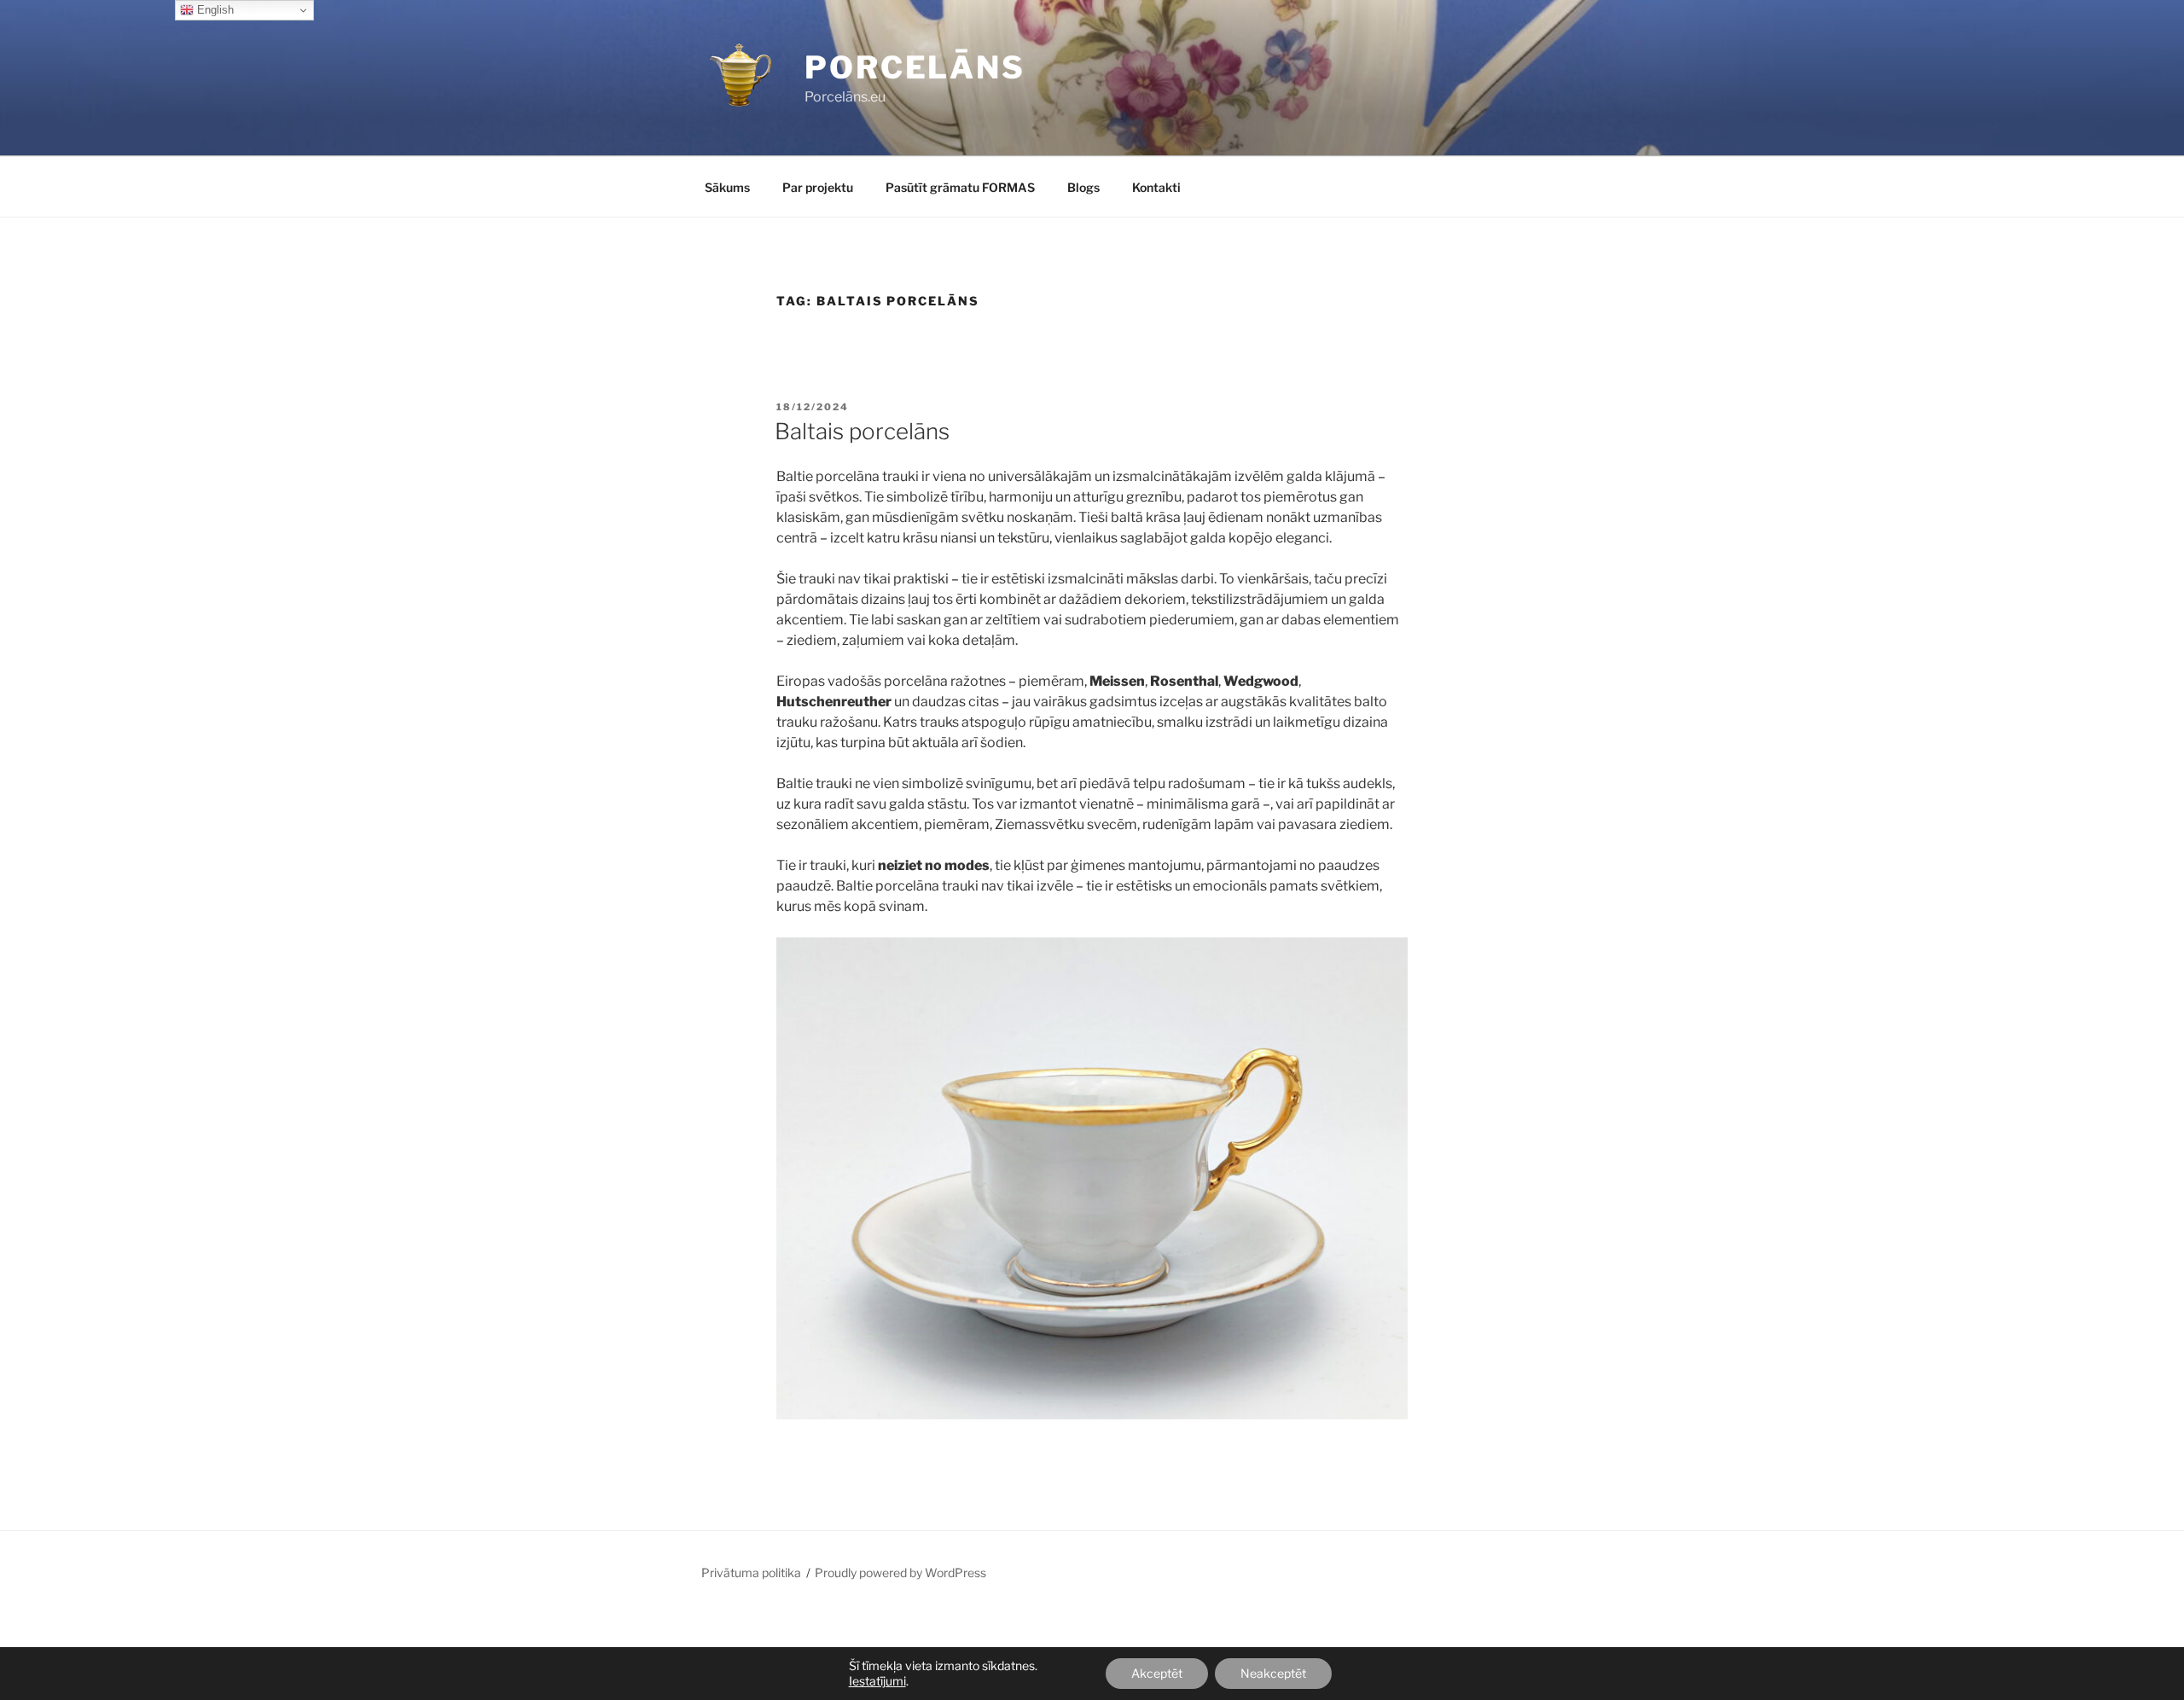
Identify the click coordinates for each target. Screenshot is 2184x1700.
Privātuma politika (751, 1572)
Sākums (727, 187)
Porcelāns (915, 67)
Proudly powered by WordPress (900, 1572)
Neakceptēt (1273, 1673)
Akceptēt (1157, 1673)
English (214, 10)
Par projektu (818, 187)
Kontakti (1156, 187)
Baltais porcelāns (862, 431)
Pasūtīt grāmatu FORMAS (960, 187)
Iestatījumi (877, 1681)
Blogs (1083, 187)
